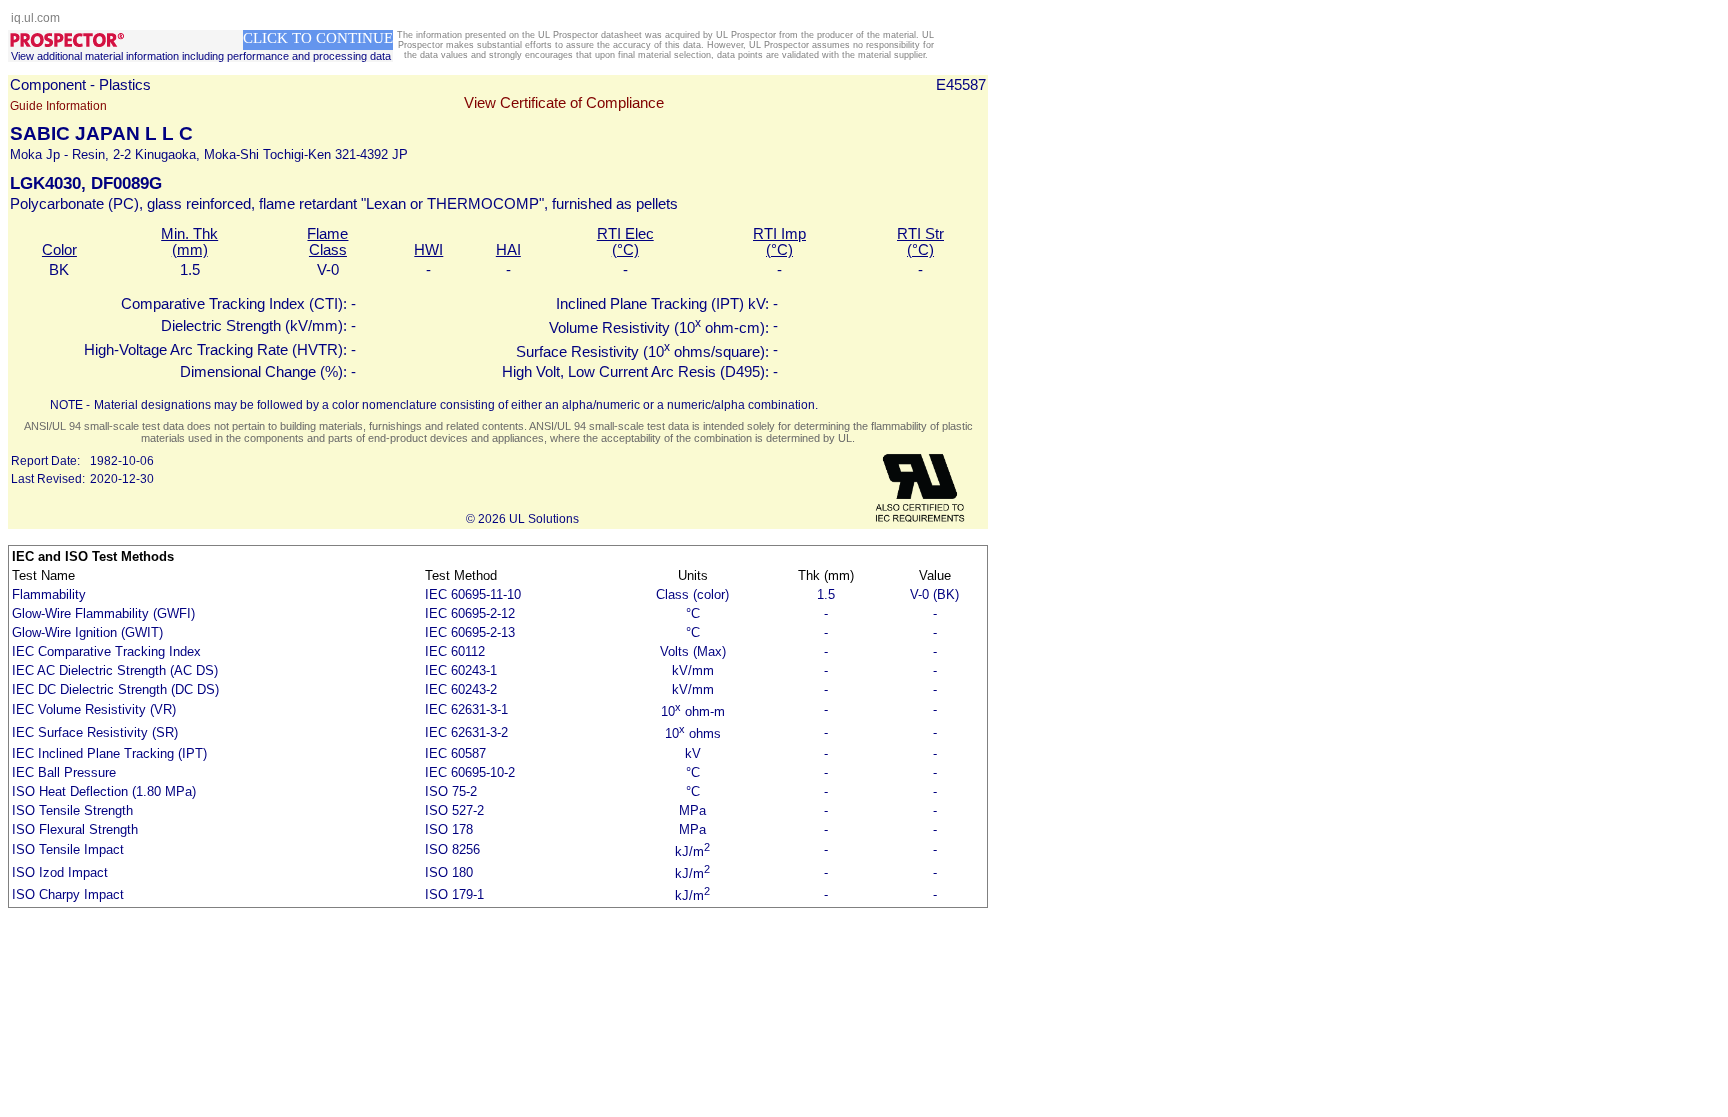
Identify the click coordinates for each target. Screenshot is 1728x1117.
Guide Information (58, 106)
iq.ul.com (35, 18)
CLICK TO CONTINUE (318, 38)
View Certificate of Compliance (564, 103)
